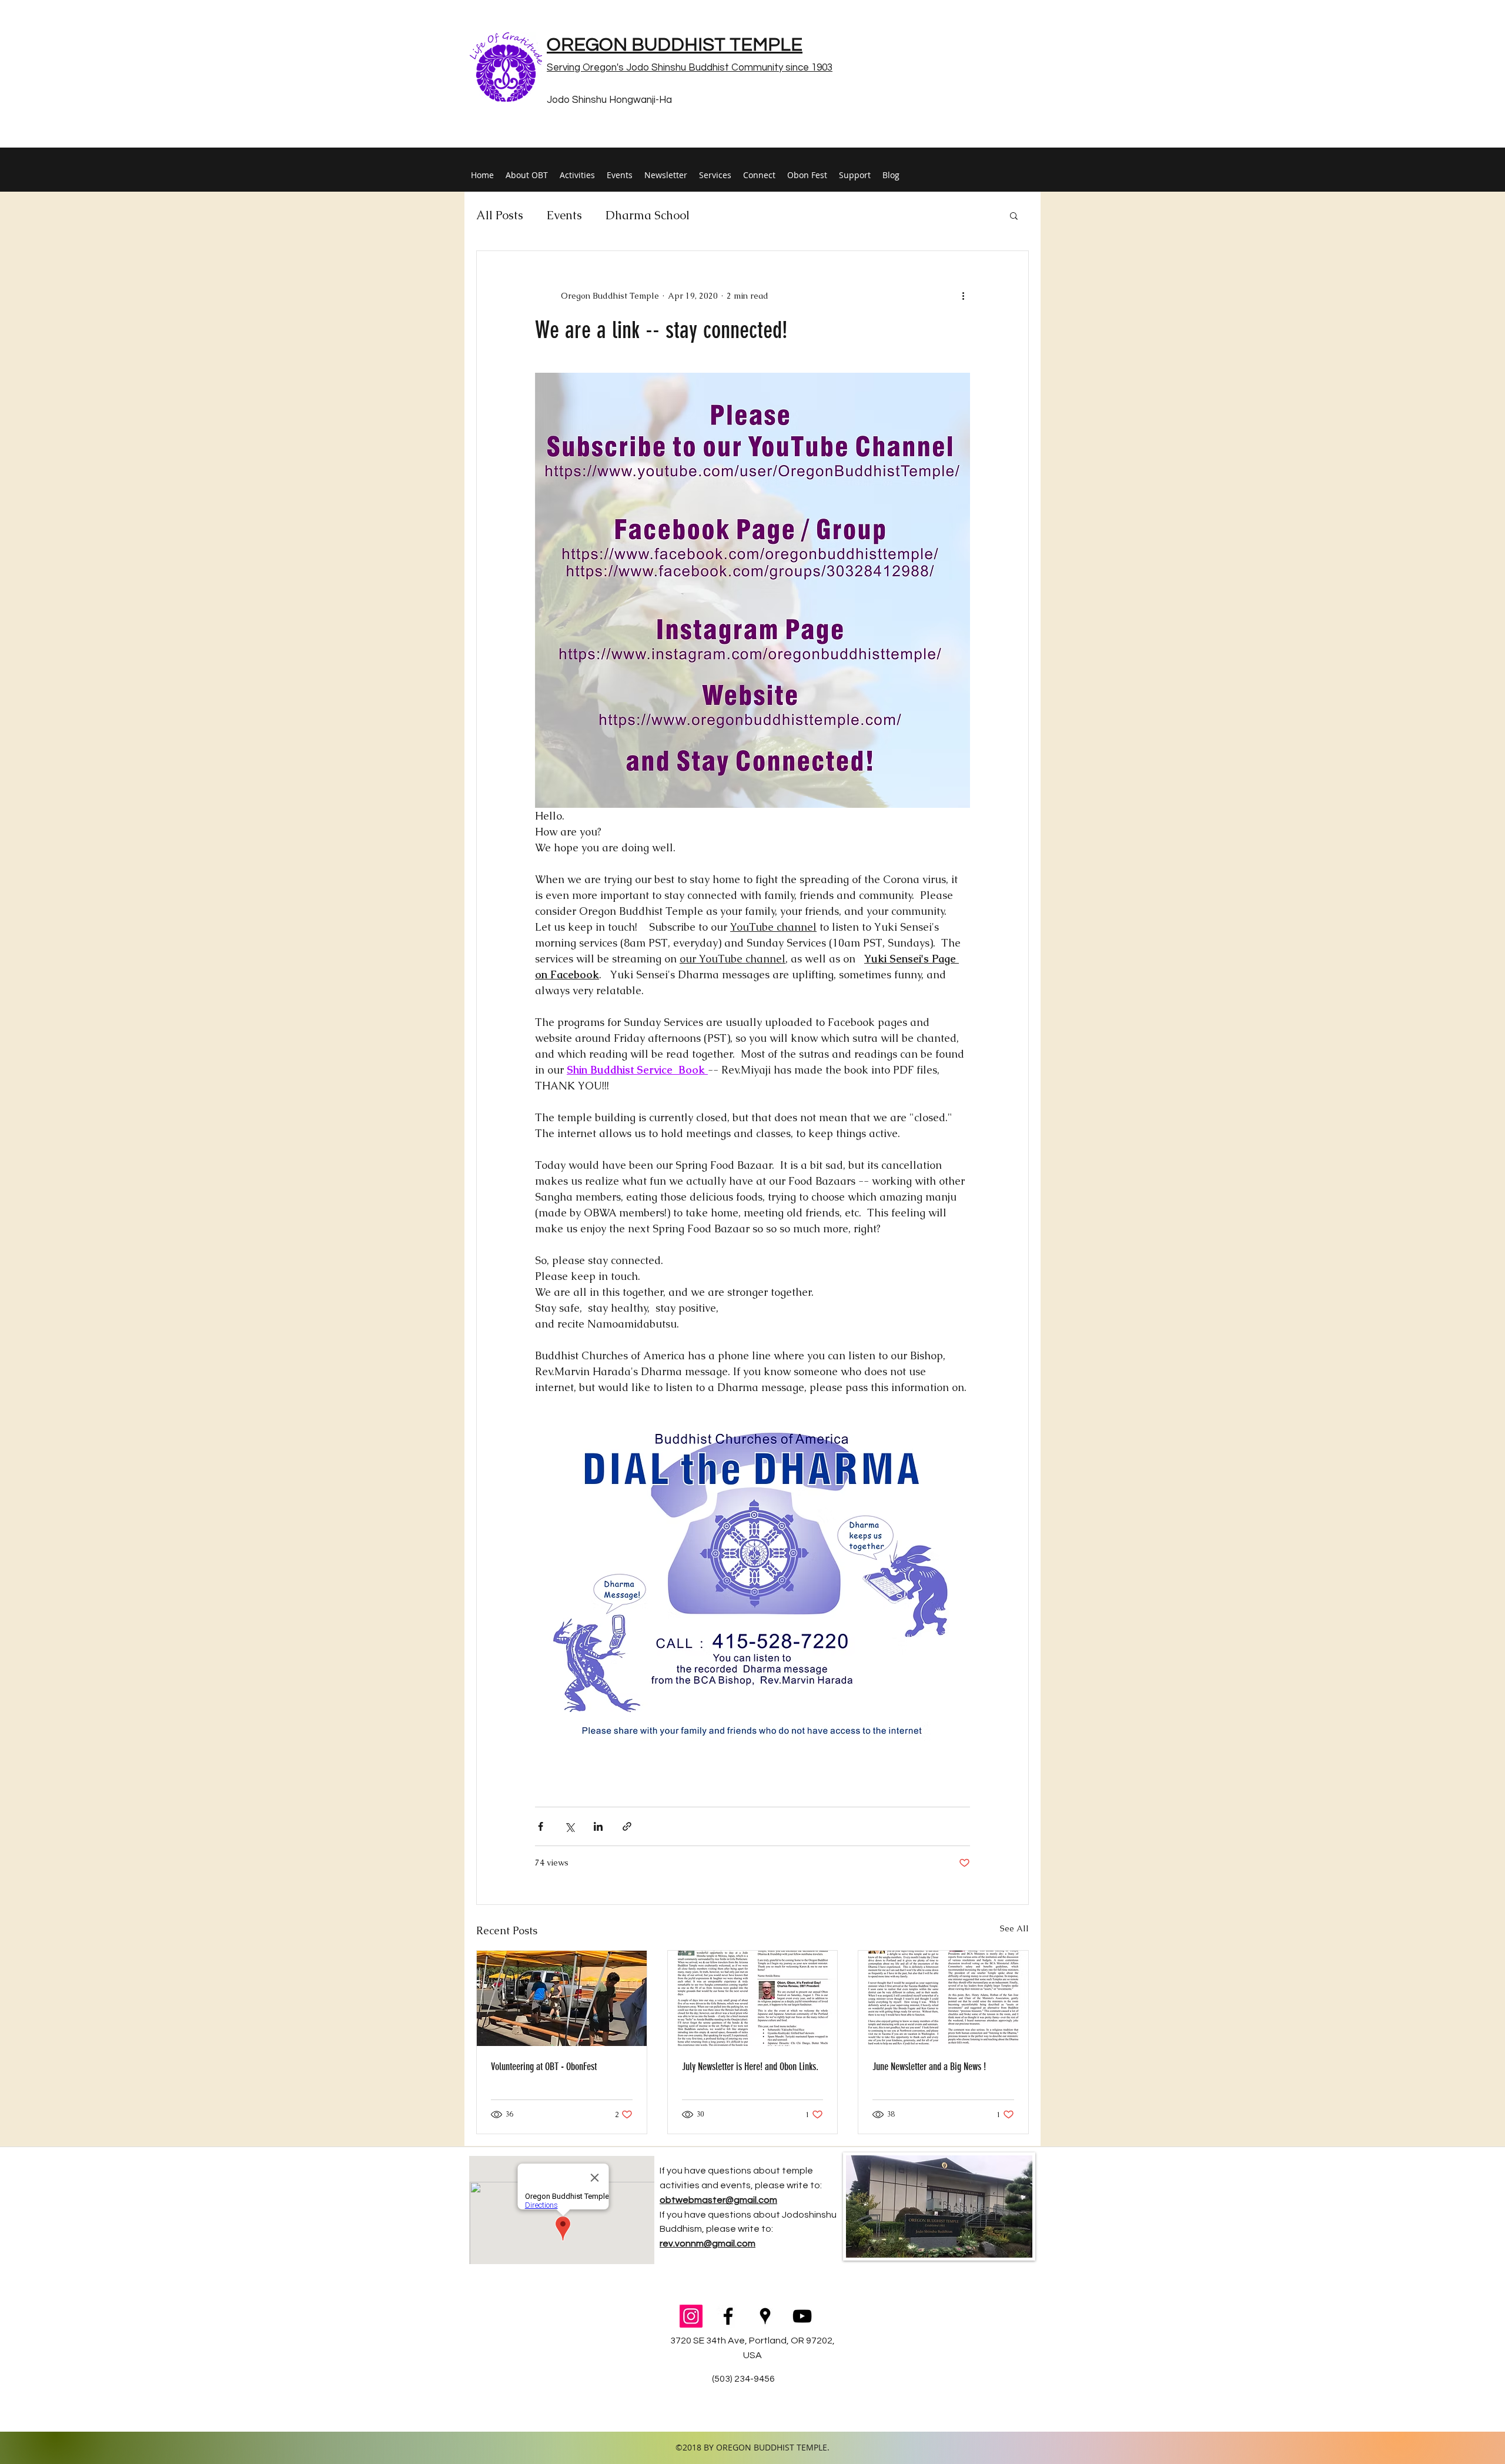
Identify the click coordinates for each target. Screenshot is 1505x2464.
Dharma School (648, 215)
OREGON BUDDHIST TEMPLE (675, 45)
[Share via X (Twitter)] (569, 1826)
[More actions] (963, 296)
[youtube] (802, 2316)
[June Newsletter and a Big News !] (943, 1998)
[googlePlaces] (765, 2316)
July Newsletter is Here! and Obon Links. (750, 2067)
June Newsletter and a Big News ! (929, 2067)
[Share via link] (627, 1826)
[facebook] (728, 2316)
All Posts (500, 215)
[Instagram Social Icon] (691, 2316)
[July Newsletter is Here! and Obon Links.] (753, 1998)
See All (1014, 1928)
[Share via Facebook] (541, 1826)
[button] (1014, 215)
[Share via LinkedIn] (598, 1826)
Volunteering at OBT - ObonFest (544, 2067)
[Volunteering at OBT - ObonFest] (562, 1998)
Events (564, 215)
